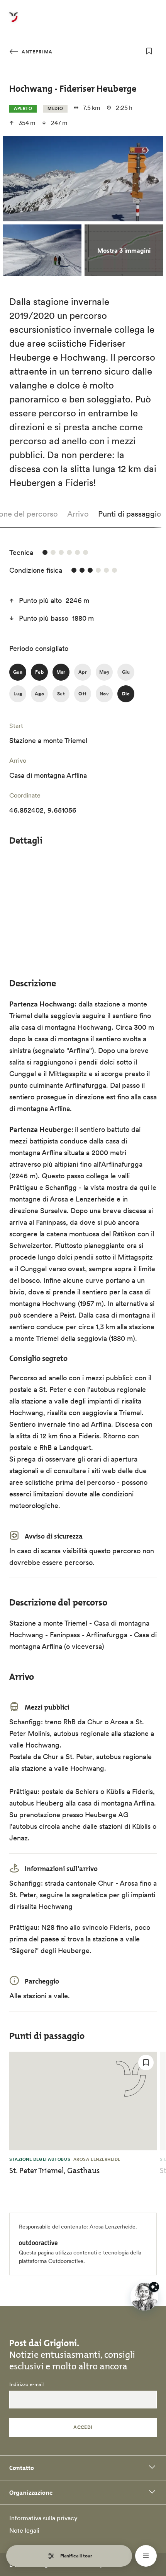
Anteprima (36, 52)
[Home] (14, 22)
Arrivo (78, 514)
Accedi (83, 2427)
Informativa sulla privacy (43, 2518)
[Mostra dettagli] (154, 2287)
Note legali (24, 2530)
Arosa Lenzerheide (113, 2227)
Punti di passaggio (130, 514)
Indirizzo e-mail (26, 2384)
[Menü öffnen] (146, 2556)
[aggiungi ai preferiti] (149, 51)
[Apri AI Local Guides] (144, 2297)
